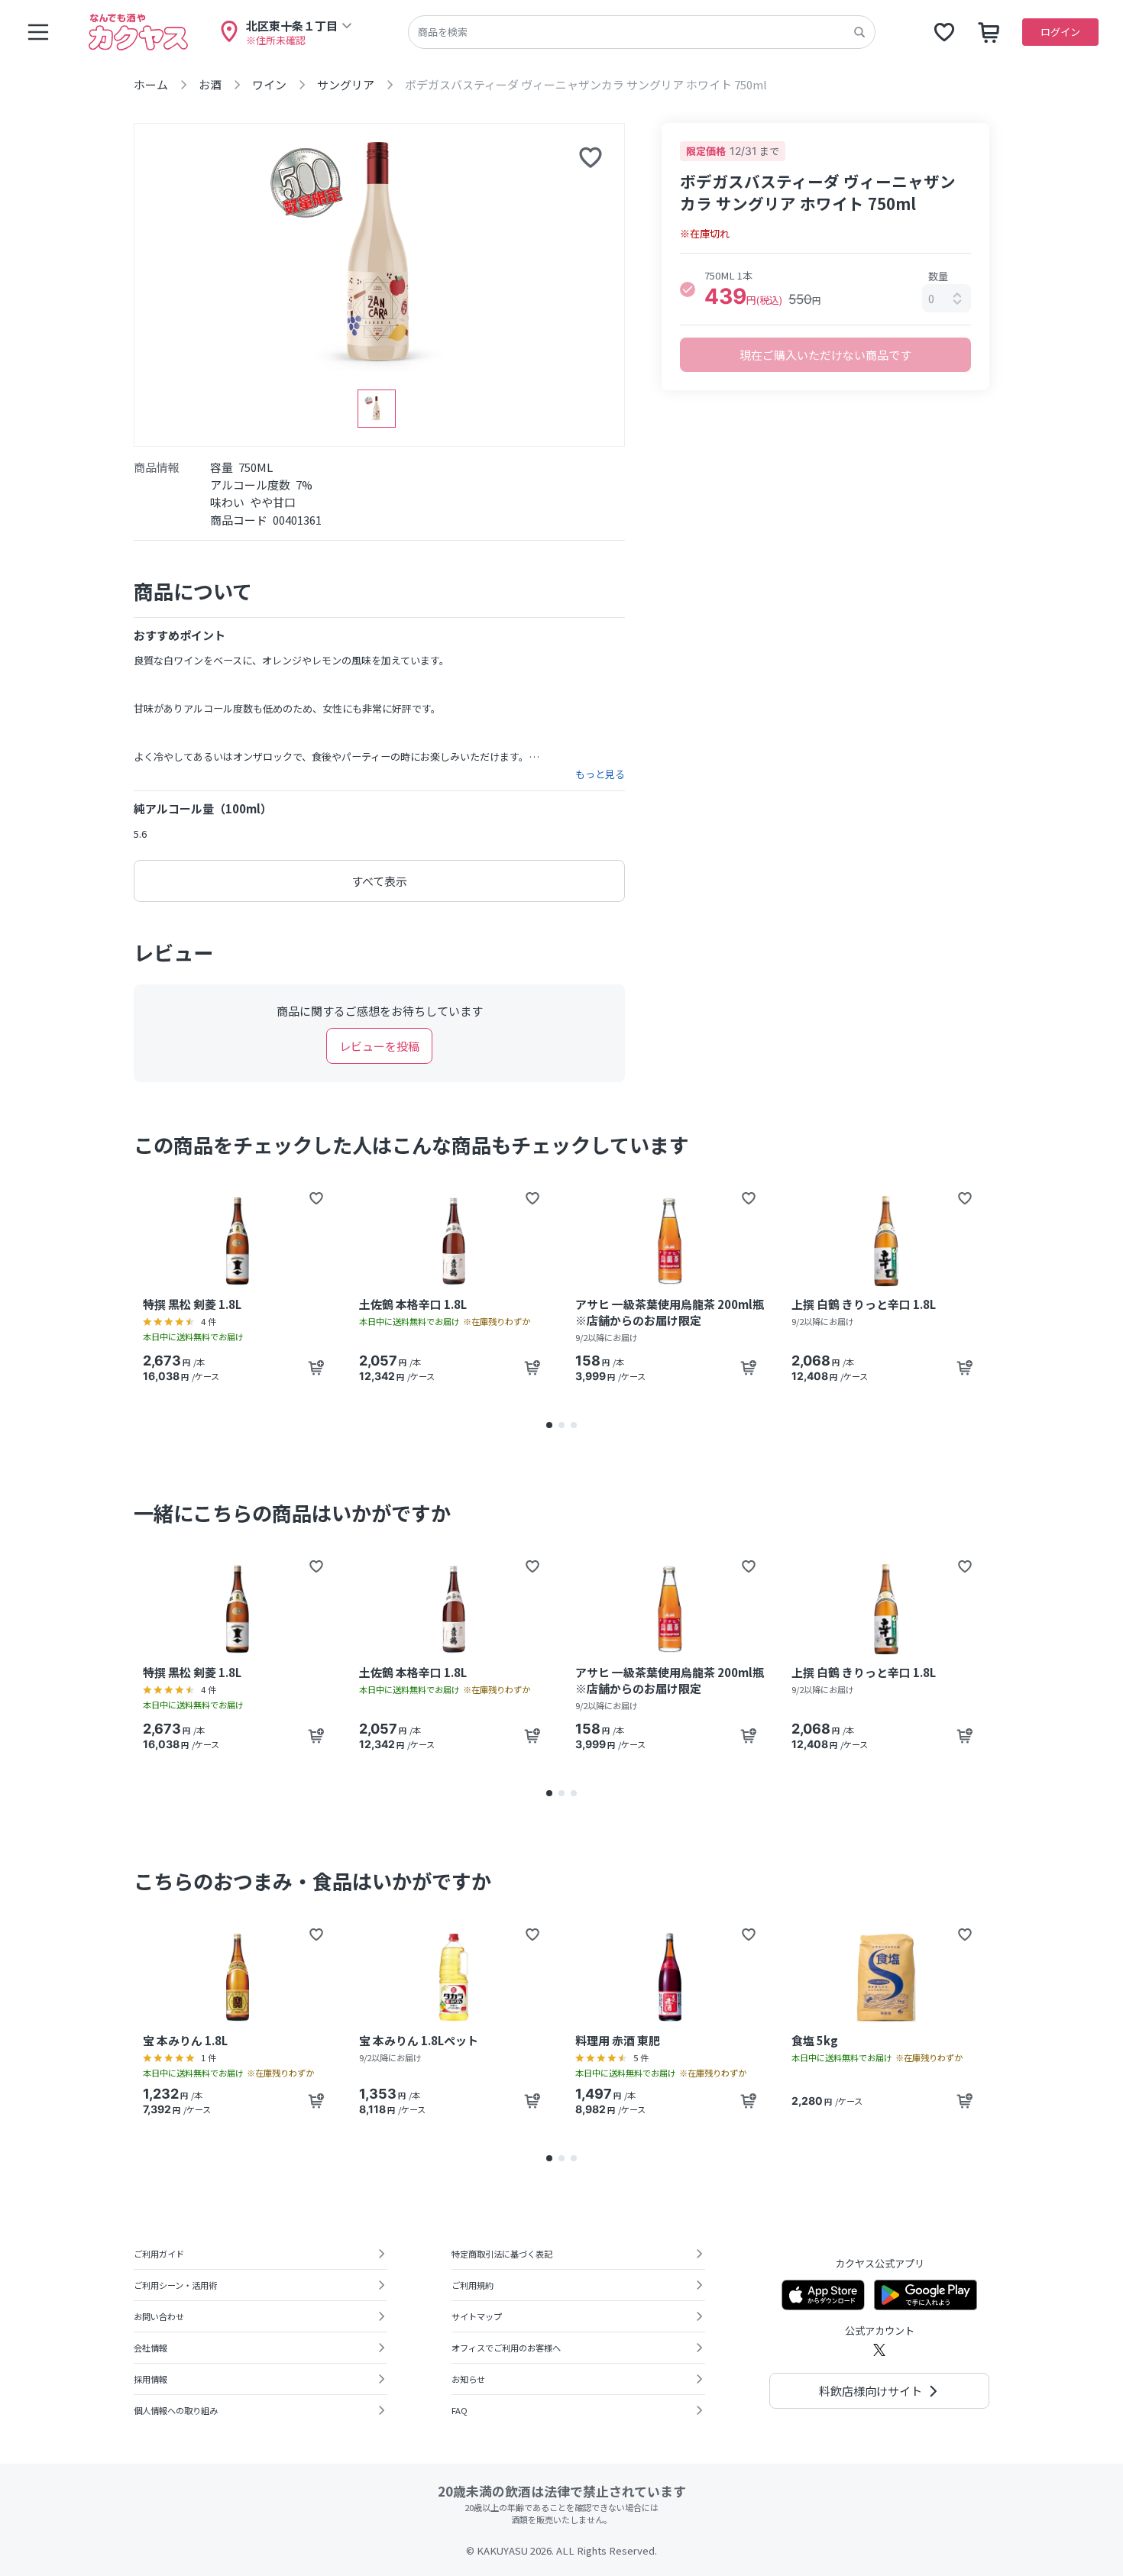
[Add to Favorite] (316, 1198)
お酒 (210, 84)
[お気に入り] (944, 32)
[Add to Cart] (316, 1368)
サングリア (346, 84)
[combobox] (947, 298)
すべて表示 (379, 881)
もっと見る (600, 774)
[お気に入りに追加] (591, 157)
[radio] (688, 289)
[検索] (859, 32)
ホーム (151, 84)
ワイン (269, 84)
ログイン (1060, 32)
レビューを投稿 (379, 1046)
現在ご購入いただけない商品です (825, 355)
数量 (938, 276)
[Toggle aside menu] (38, 32)
